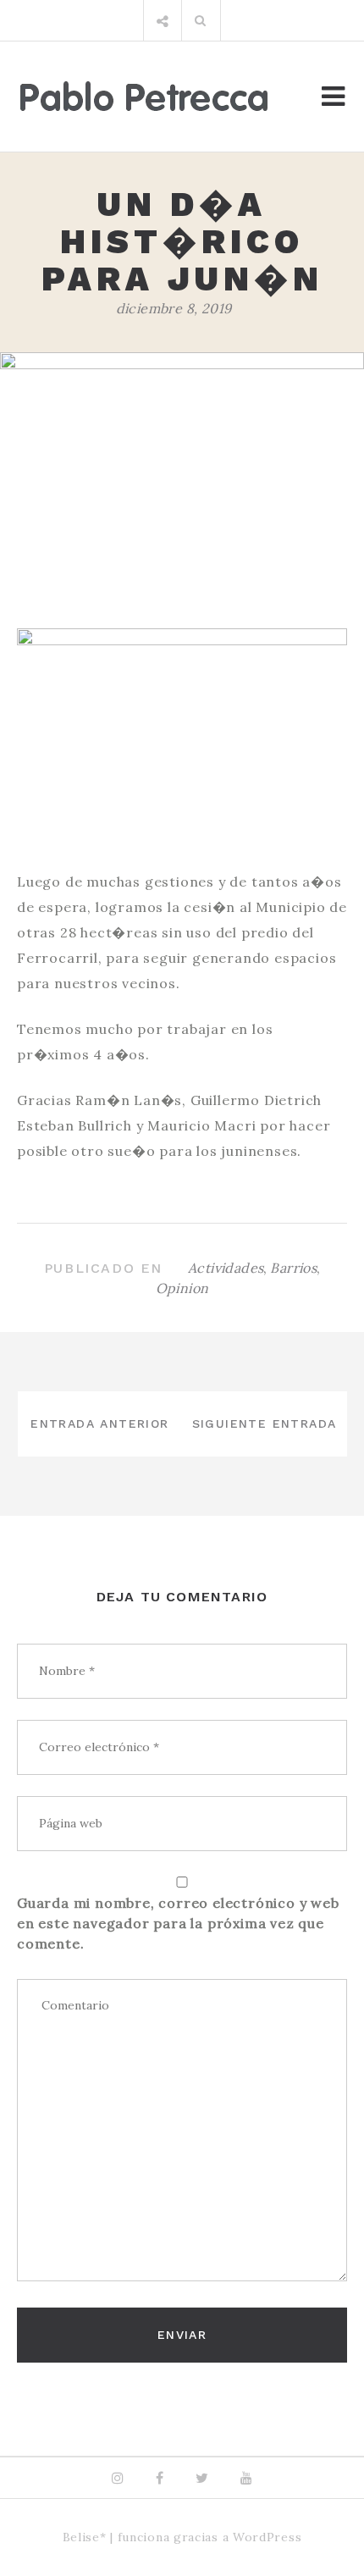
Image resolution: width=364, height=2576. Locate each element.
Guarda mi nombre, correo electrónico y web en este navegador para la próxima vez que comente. (178, 1923)
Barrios (293, 1268)
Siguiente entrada (265, 1423)
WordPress (267, 2537)
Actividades (226, 1268)
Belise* (85, 2537)
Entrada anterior (99, 1423)
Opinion (182, 1288)
